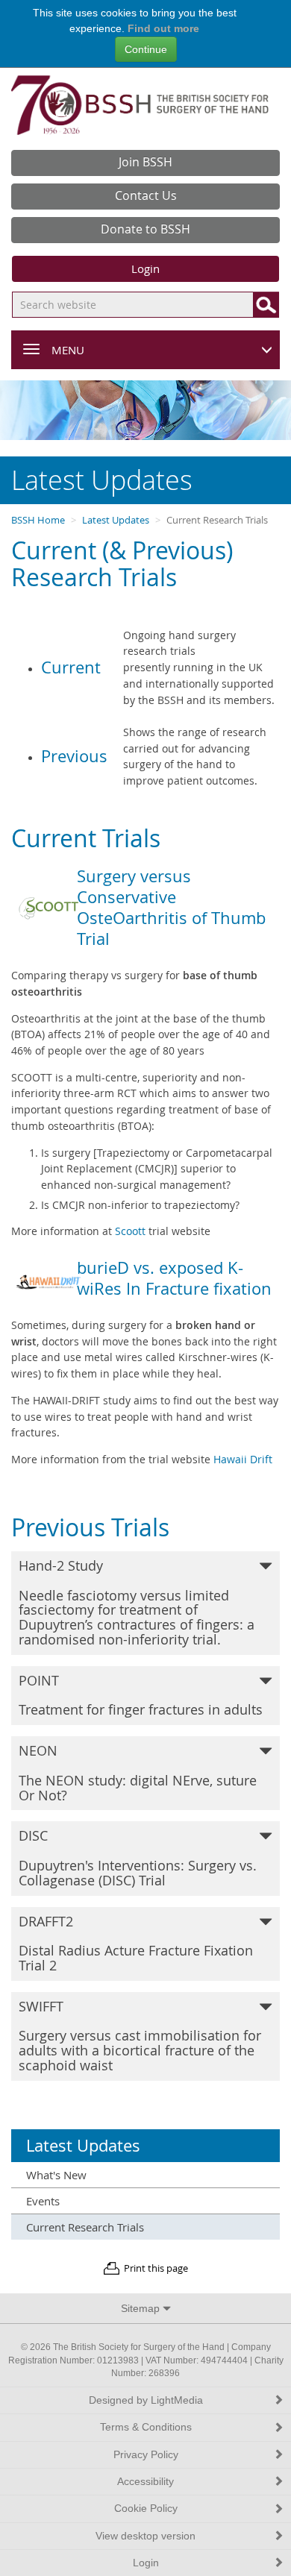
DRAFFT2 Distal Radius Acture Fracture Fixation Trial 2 (136, 1943)
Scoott (132, 1231)
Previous (74, 756)
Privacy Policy (146, 2455)
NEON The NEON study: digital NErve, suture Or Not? (138, 1772)
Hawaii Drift (243, 1459)
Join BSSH (145, 162)
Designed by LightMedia (146, 2400)
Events (43, 2201)
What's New (56, 2175)
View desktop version (145, 2536)
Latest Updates (116, 520)
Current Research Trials (85, 2227)
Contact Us (146, 195)
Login (145, 268)
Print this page (156, 2268)
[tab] (145, 1603)
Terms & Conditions (146, 2427)
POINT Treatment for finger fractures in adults (141, 1695)
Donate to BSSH (145, 229)
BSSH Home (38, 520)
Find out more (163, 28)
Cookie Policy (146, 2509)
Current (71, 667)
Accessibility (145, 2482)
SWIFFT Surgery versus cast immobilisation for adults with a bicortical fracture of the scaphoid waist (140, 2036)
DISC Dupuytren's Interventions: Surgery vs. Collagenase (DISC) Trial (138, 1857)
